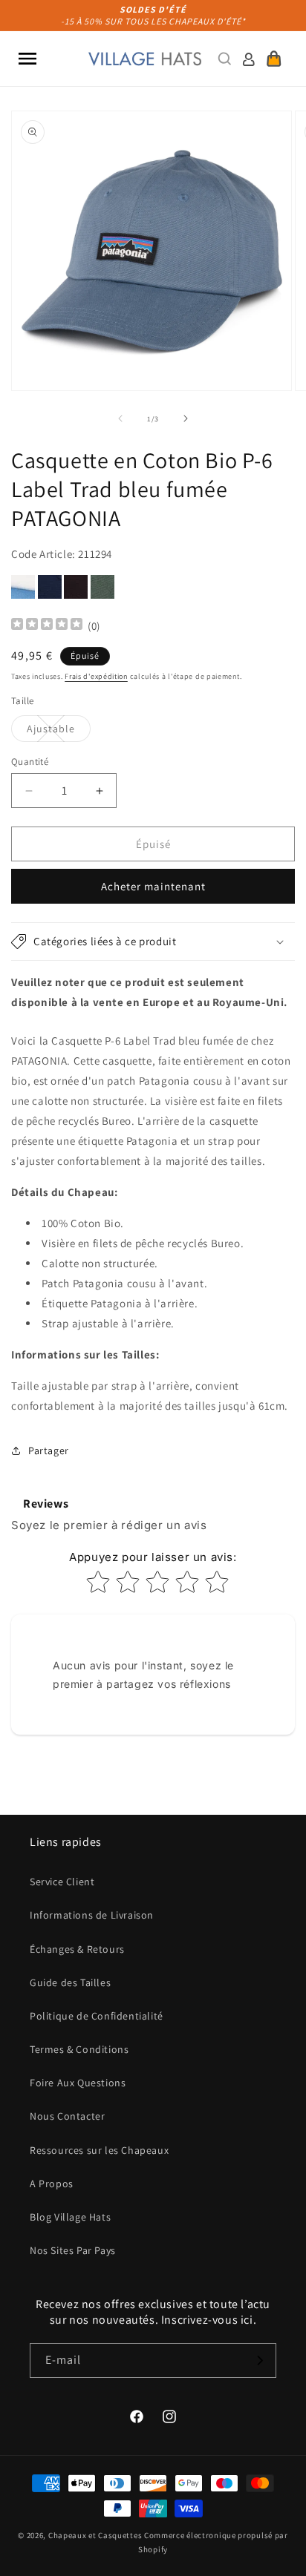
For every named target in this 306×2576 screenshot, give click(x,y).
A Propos (52, 2184)
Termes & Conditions (79, 2049)
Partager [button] (49, 1450)
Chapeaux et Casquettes (95, 2535)
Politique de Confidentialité (97, 2016)
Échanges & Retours (77, 1949)
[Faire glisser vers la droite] (186, 418)
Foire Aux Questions (78, 2083)
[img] (47, 626)
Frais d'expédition (96, 676)
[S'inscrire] (259, 2360)
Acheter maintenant (153, 886)
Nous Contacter (67, 2116)
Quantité (30, 762)
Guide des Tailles (70, 1982)
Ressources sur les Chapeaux (99, 2150)
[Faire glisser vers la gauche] (120, 418)
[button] (27, 59)
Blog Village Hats (70, 2217)
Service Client (62, 1882)
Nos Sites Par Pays (73, 2250)
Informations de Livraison (92, 1915)
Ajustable (59, 732)
